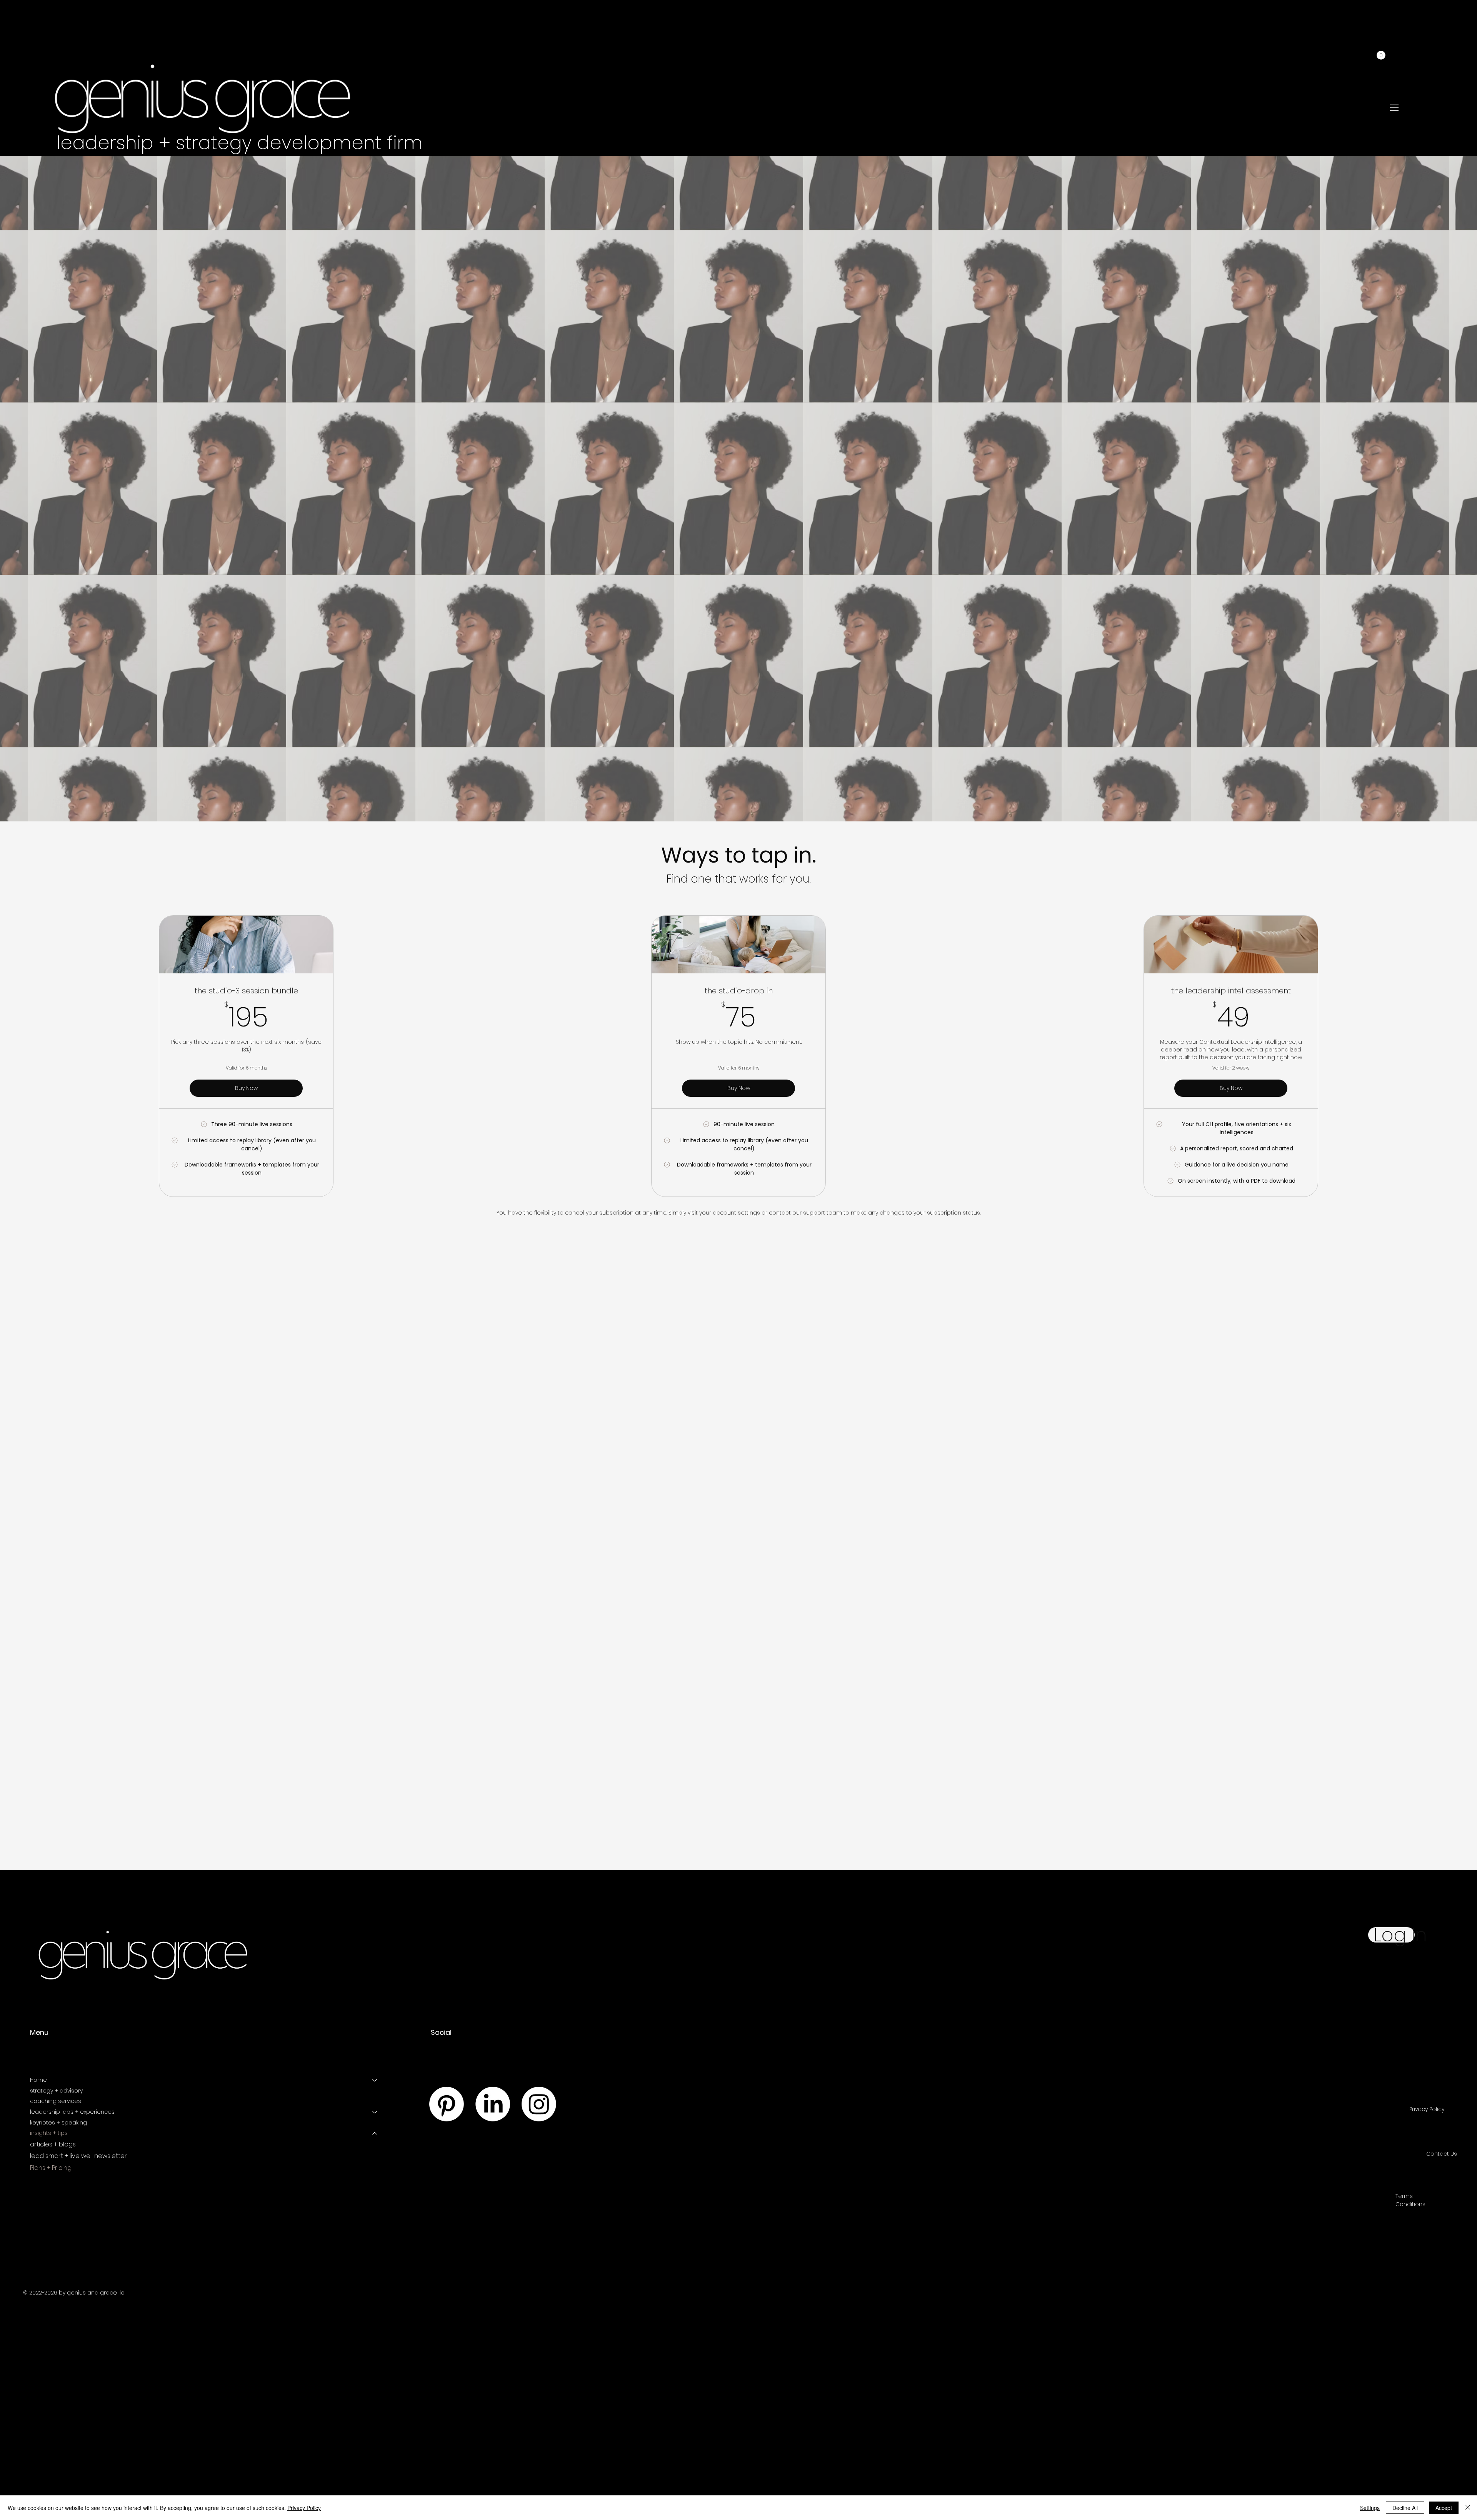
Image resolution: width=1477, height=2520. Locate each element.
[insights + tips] (375, 2133)
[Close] (1468, 2508)
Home (38, 2080)
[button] (1381, 55)
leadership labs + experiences (72, 2112)
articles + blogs (53, 2144)
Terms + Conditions (1410, 2200)
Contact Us (1442, 2154)
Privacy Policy (1427, 2109)
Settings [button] (1370, 2508)
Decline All (1405, 2508)
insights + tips (49, 2133)
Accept (1444, 2508)
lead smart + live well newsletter (78, 2156)
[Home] (375, 2080)
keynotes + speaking (58, 2123)
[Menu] (1395, 108)
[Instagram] (539, 2104)
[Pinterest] (447, 2104)
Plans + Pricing (51, 2168)
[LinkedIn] (493, 2104)
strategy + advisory (56, 2091)
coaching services (56, 2101)
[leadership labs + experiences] (375, 2112)
